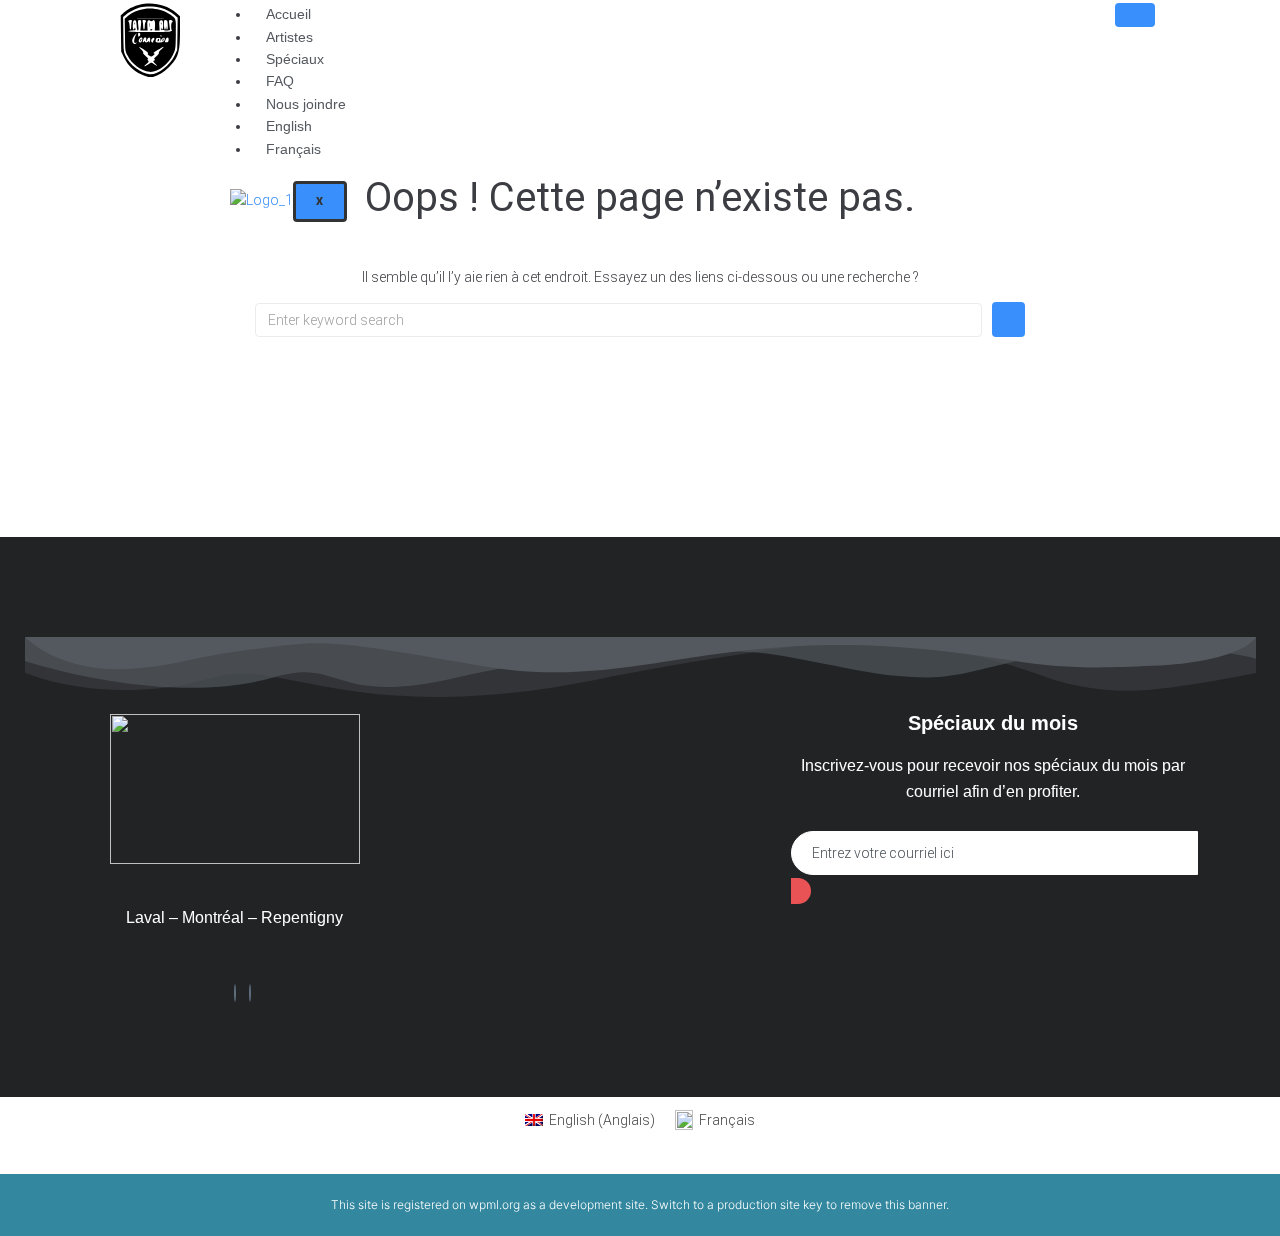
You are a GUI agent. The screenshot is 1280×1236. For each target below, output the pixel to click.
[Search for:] (618, 320)
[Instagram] (250, 993)
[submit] (801, 891)
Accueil (288, 14)
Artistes (289, 37)
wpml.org (494, 1204)
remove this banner (893, 1204)
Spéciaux (295, 59)
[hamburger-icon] (1135, 15)
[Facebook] (235, 993)
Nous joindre (306, 104)
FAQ (280, 81)
